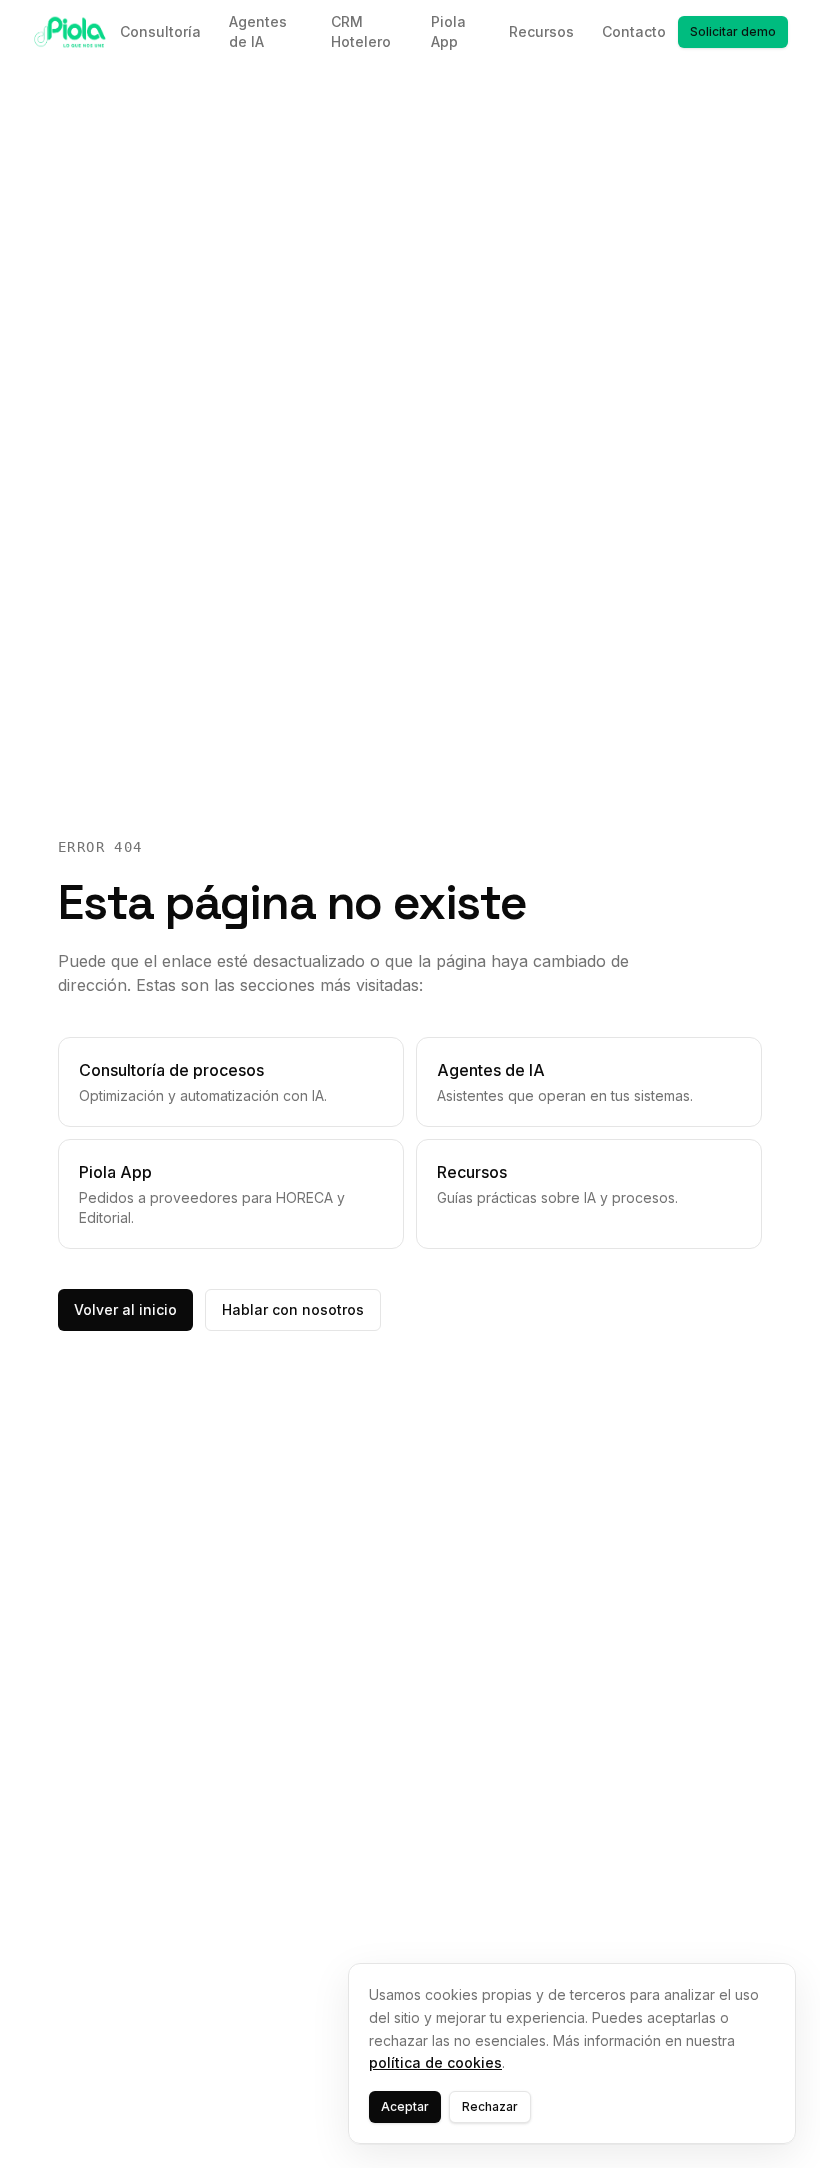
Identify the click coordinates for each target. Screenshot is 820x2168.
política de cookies (435, 2062)
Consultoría (160, 31)
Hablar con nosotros (293, 1309)
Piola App (448, 31)
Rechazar (490, 2106)
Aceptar (405, 2106)
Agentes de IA (258, 31)
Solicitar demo (733, 31)
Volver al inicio (125, 1309)
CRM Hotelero (361, 31)
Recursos (541, 31)
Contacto (634, 31)
